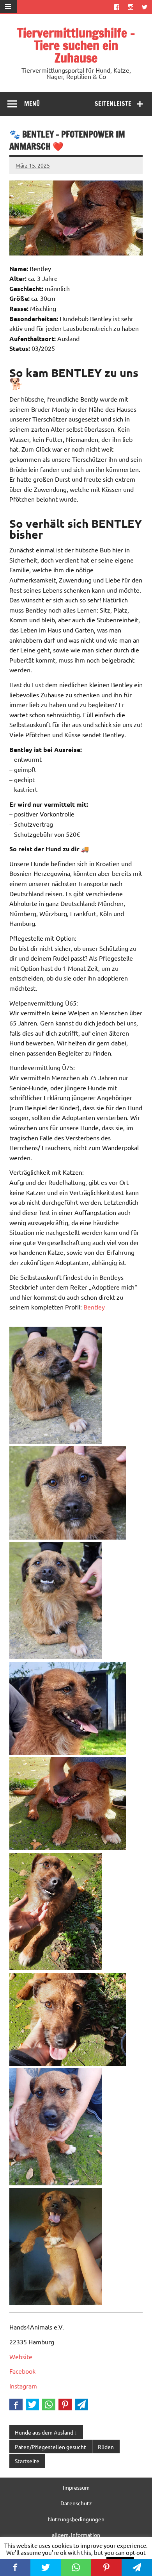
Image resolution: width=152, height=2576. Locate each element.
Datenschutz (76, 2503)
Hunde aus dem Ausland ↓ (46, 2432)
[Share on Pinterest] (65, 2405)
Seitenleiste (113, 104)
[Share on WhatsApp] (49, 2405)
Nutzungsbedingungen (76, 2519)
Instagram (23, 2386)
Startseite (27, 2461)
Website (21, 2356)
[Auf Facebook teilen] (16, 2405)
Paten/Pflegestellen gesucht (50, 2447)
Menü (32, 104)
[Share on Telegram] (81, 2405)
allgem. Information (76, 2535)
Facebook (22, 2371)
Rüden (106, 2447)
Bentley (94, 1307)
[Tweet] (32, 2405)
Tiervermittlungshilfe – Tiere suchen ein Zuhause (76, 45)
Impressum (76, 2487)
